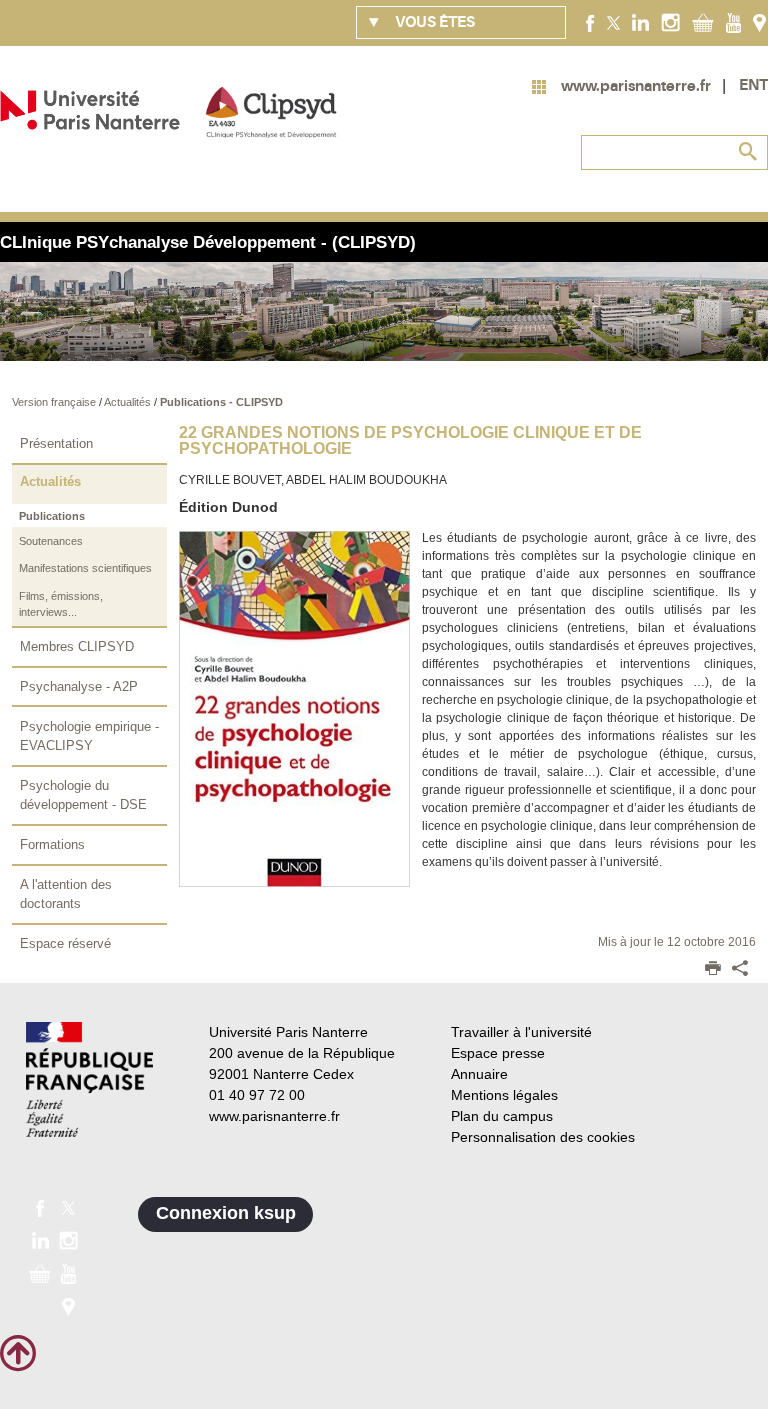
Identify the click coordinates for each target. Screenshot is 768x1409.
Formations (52, 844)
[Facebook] (590, 22)
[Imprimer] (713, 970)
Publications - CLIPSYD (221, 402)
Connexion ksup (226, 1213)
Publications (52, 516)
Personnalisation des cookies (543, 1137)
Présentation (56, 443)
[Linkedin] (640, 22)
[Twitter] (613, 22)
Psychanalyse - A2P (79, 686)
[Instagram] (670, 22)
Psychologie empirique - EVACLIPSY (89, 736)
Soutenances (51, 541)
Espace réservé (65, 943)
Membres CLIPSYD (77, 646)
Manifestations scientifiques (85, 568)
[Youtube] (733, 22)
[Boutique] (703, 22)
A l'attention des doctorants (66, 894)
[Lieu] (759, 22)
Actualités (129, 402)
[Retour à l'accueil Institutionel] (89, 1079)
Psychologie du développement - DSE (83, 795)
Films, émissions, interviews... (61, 604)
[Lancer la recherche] (748, 152)
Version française (55, 402)
